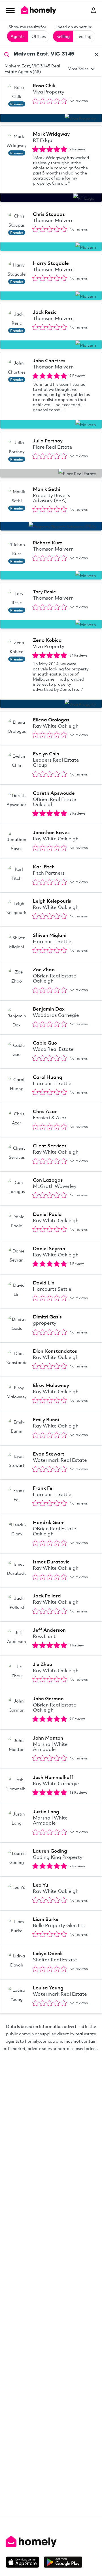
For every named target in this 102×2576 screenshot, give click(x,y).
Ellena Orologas (51, 720)
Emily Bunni (46, 1419)
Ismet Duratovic (51, 1562)
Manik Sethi (46, 489)
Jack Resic (45, 312)
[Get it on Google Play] (63, 2562)
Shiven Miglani (50, 935)
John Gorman (48, 1698)
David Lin (44, 1283)
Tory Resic (44, 592)
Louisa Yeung (48, 1988)
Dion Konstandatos (55, 1351)
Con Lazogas (48, 1180)
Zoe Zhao (44, 969)
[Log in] (93, 10)
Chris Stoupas (49, 214)
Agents (18, 36)
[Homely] (51, 2541)
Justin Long (46, 1811)
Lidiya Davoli (48, 1953)
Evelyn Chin (46, 754)
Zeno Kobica (47, 640)
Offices (39, 36)
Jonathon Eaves (51, 832)
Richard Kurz (48, 543)
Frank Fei (43, 1488)
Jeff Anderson (49, 1630)
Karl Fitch (44, 867)
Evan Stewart (49, 1454)
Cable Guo (45, 1043)
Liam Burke (46, 1919)
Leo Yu (41, 1885)
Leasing (84, 36)
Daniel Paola (47, 1214)
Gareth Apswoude (54, 793)
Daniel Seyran (49, 1248)
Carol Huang (48, 1077)
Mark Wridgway (51, 134)
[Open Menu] (10, 10)
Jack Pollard (47, 1596)
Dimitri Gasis (47, 1317)
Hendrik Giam (49, 1522)
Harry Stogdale (51, 263)
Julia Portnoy (48, 441)
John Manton (48, 1738)
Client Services (50, 1146)
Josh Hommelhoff (53, 1777)
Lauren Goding (50, 1851)
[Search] (7, 54)
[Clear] (96, 54)
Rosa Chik (44, 85)
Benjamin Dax (49, 1009)
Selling (63, 36)
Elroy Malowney (51, 1385)
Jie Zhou (42, 1664)
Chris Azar (45, 1111)
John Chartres (49, 360)
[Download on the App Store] (25, 2562)
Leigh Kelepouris (52, 901)
